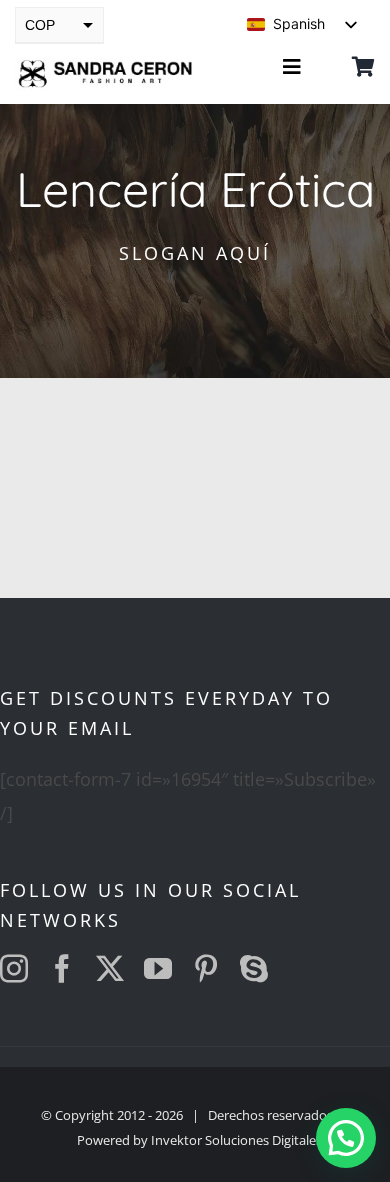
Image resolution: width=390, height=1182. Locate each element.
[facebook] (62, 969)
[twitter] (110, 969)
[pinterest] (206, 969)
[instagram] (14, 969)
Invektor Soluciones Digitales (236, 1140)
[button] (346, 1138)
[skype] (254, 969)
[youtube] (158, 969)
